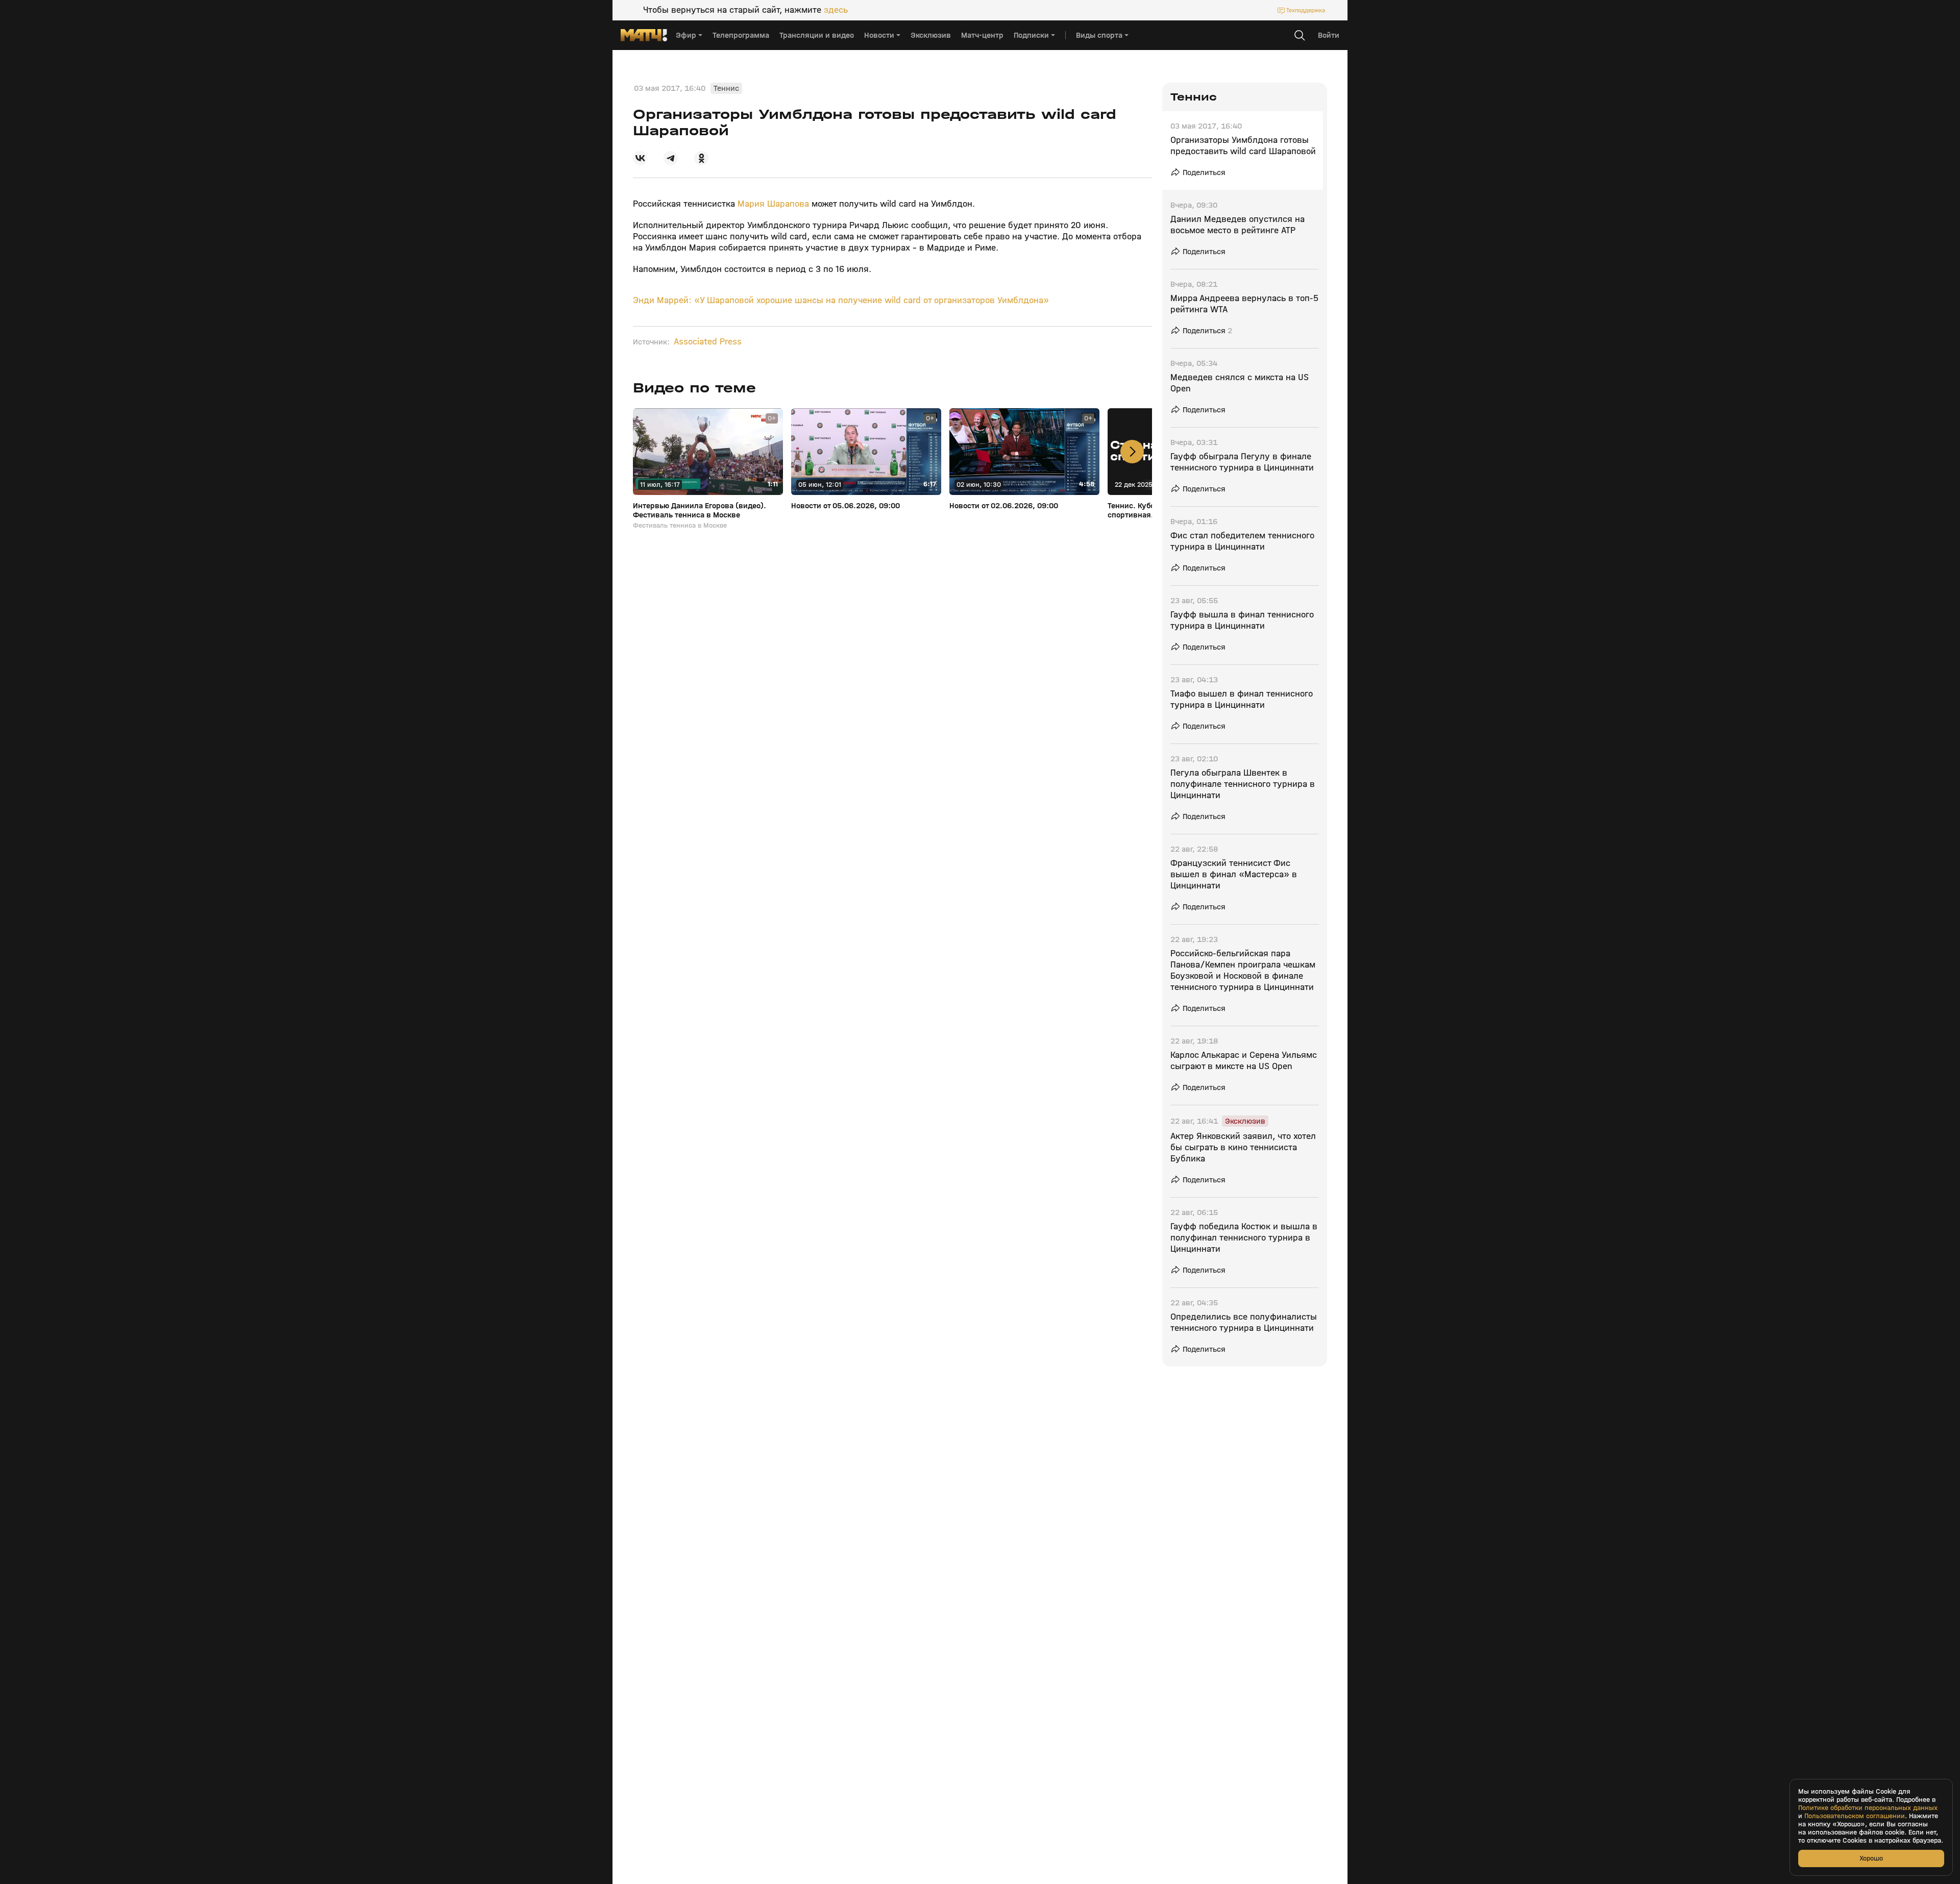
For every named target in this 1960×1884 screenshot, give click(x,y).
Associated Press (708, 342)
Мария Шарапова (773, 204)
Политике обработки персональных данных (1868, 1808)
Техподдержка (1306, 10)
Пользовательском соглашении (1855, 1816)
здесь (836, 10)
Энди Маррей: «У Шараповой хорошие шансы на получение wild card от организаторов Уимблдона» (841, 300)
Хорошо (1871, 1858)
